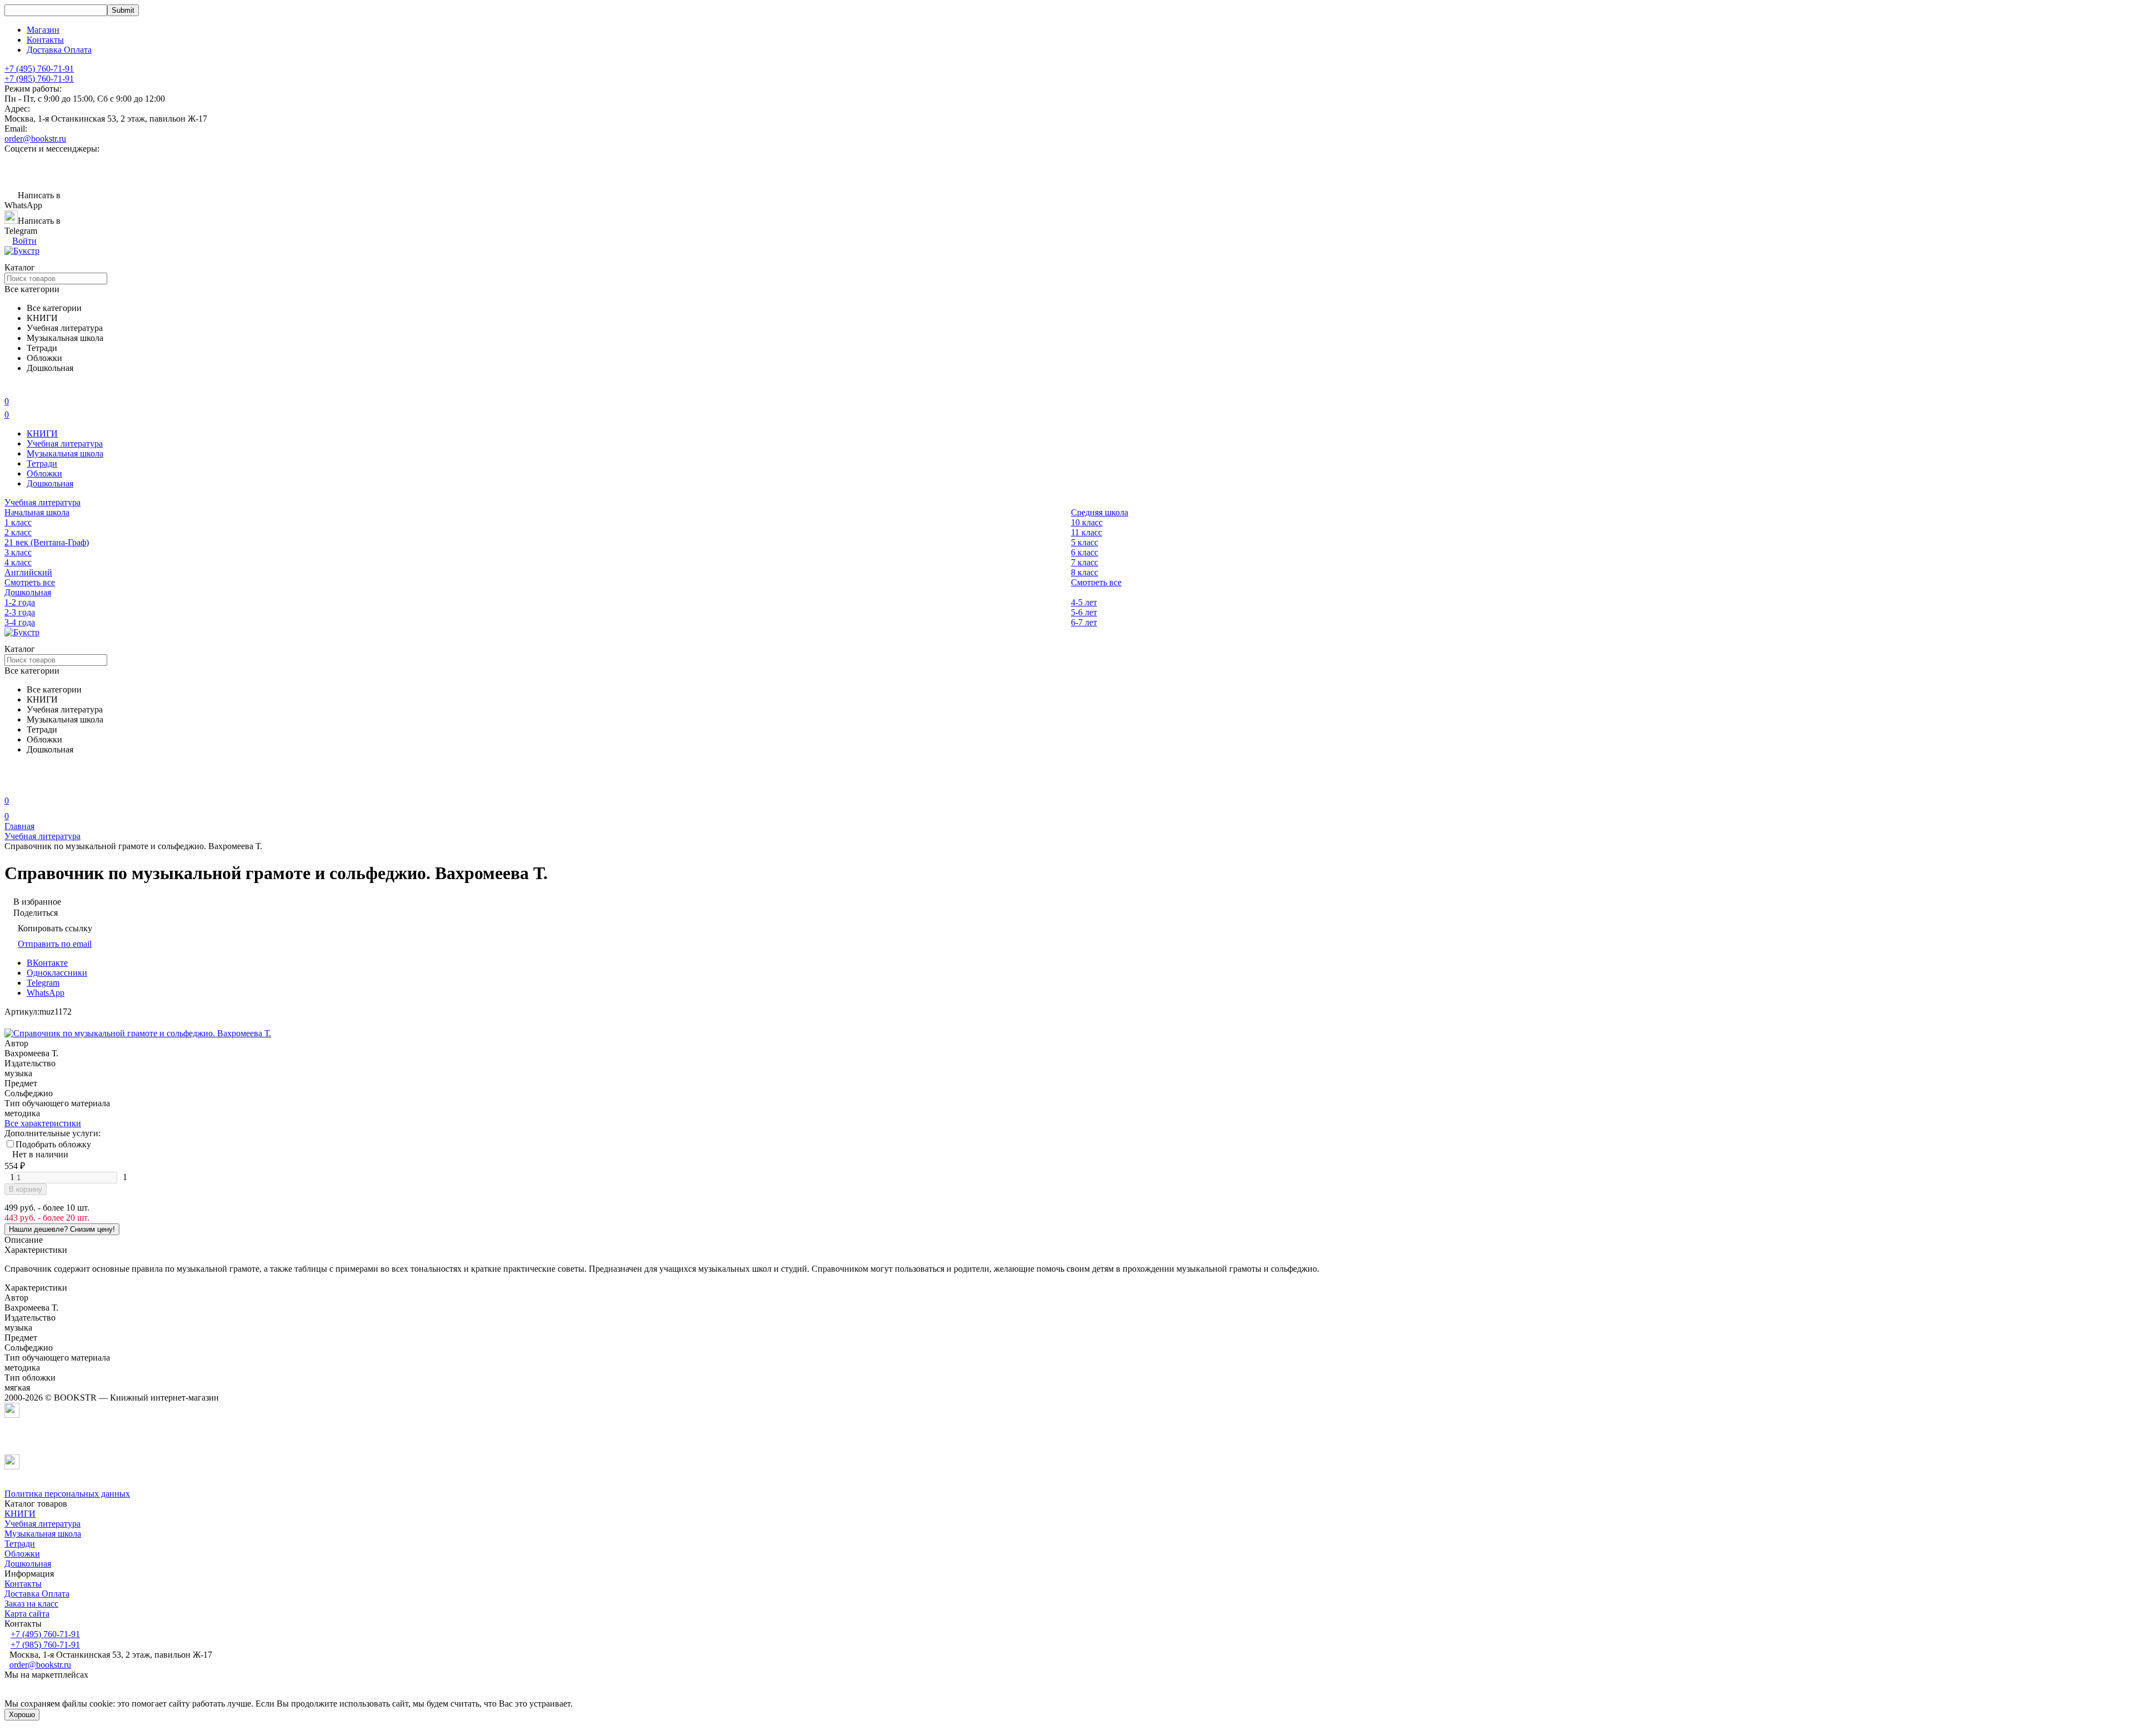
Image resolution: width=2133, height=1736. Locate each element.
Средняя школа (1100, 512)
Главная (19, 826)
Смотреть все (30, 582)
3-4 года (20, 622)
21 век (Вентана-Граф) (47, 542)
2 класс (18, 532)
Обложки (44, 473)
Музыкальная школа (65, 453)
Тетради (42, 463)
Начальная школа (37, 512)
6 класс (1085, 552)
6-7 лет (1084, 622)
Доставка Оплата (59, 50)
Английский (28, 572)
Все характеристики (43, 1123)
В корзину (26, 1189)
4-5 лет (1084, 602)
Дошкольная (50, 483)
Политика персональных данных (67, 1494)
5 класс (1085, 542)
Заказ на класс (31, 1604)
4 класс (18, 562)
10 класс (1087, 522)
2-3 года (20, 612)
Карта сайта (27, 1614)
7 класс (1085, 562)
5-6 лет (1084, 612)
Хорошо (22, 1715)
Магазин (43, 30)
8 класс (1085, 572)
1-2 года (20, 602)
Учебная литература (65, 443)
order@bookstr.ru (35, 139)
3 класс (18, 552)
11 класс (1086, 532)
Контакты (45, 40)
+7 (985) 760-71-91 (39, 79)
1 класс (18, 522)
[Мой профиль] (11, 785)
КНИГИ (42, 433)
